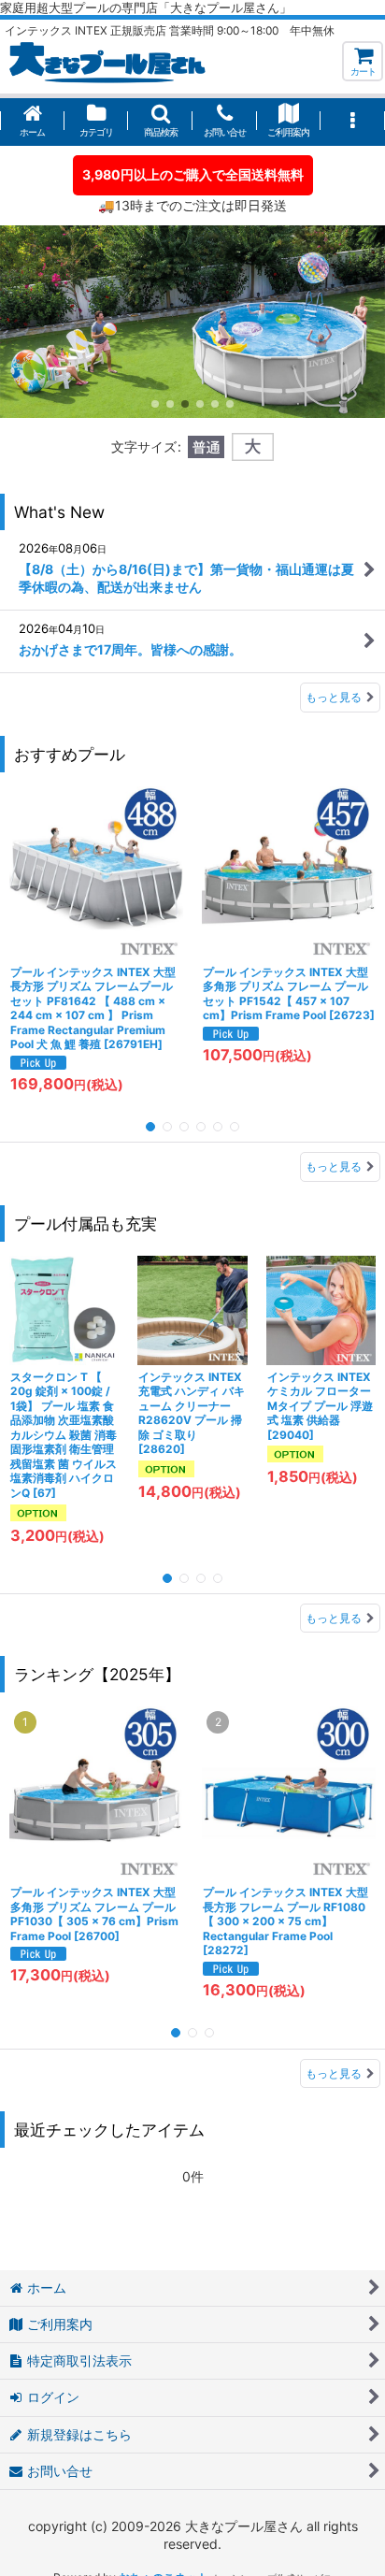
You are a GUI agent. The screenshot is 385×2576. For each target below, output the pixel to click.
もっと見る (334, 697)
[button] (160, 122)
